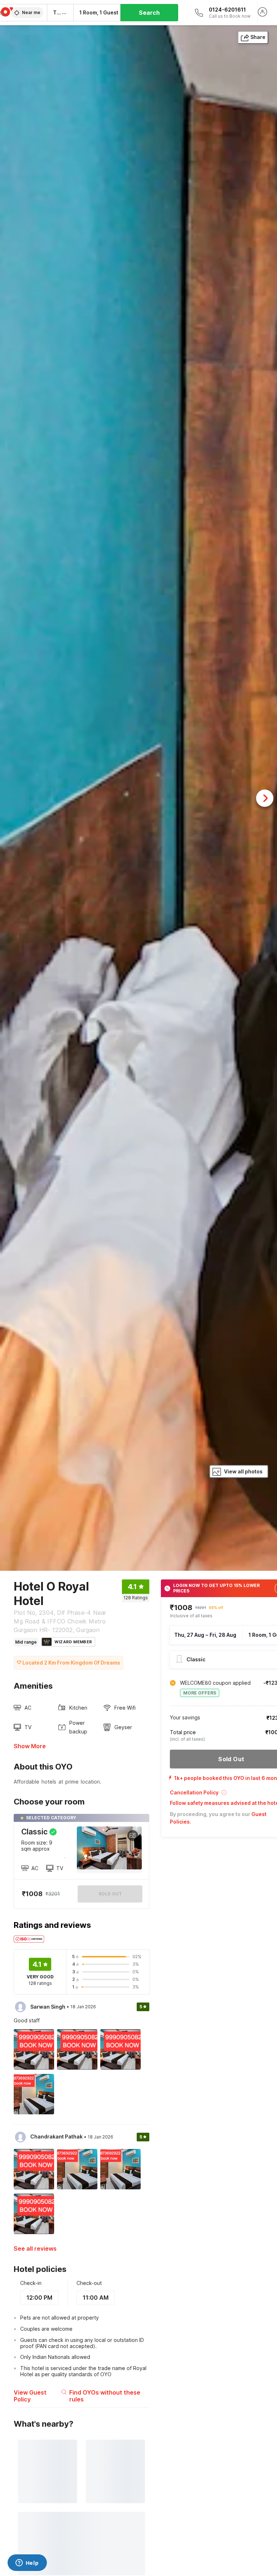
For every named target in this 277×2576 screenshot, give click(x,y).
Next (265, 798)
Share (258, 37)
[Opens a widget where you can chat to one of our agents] (27, 2563)
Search (149, 13)
